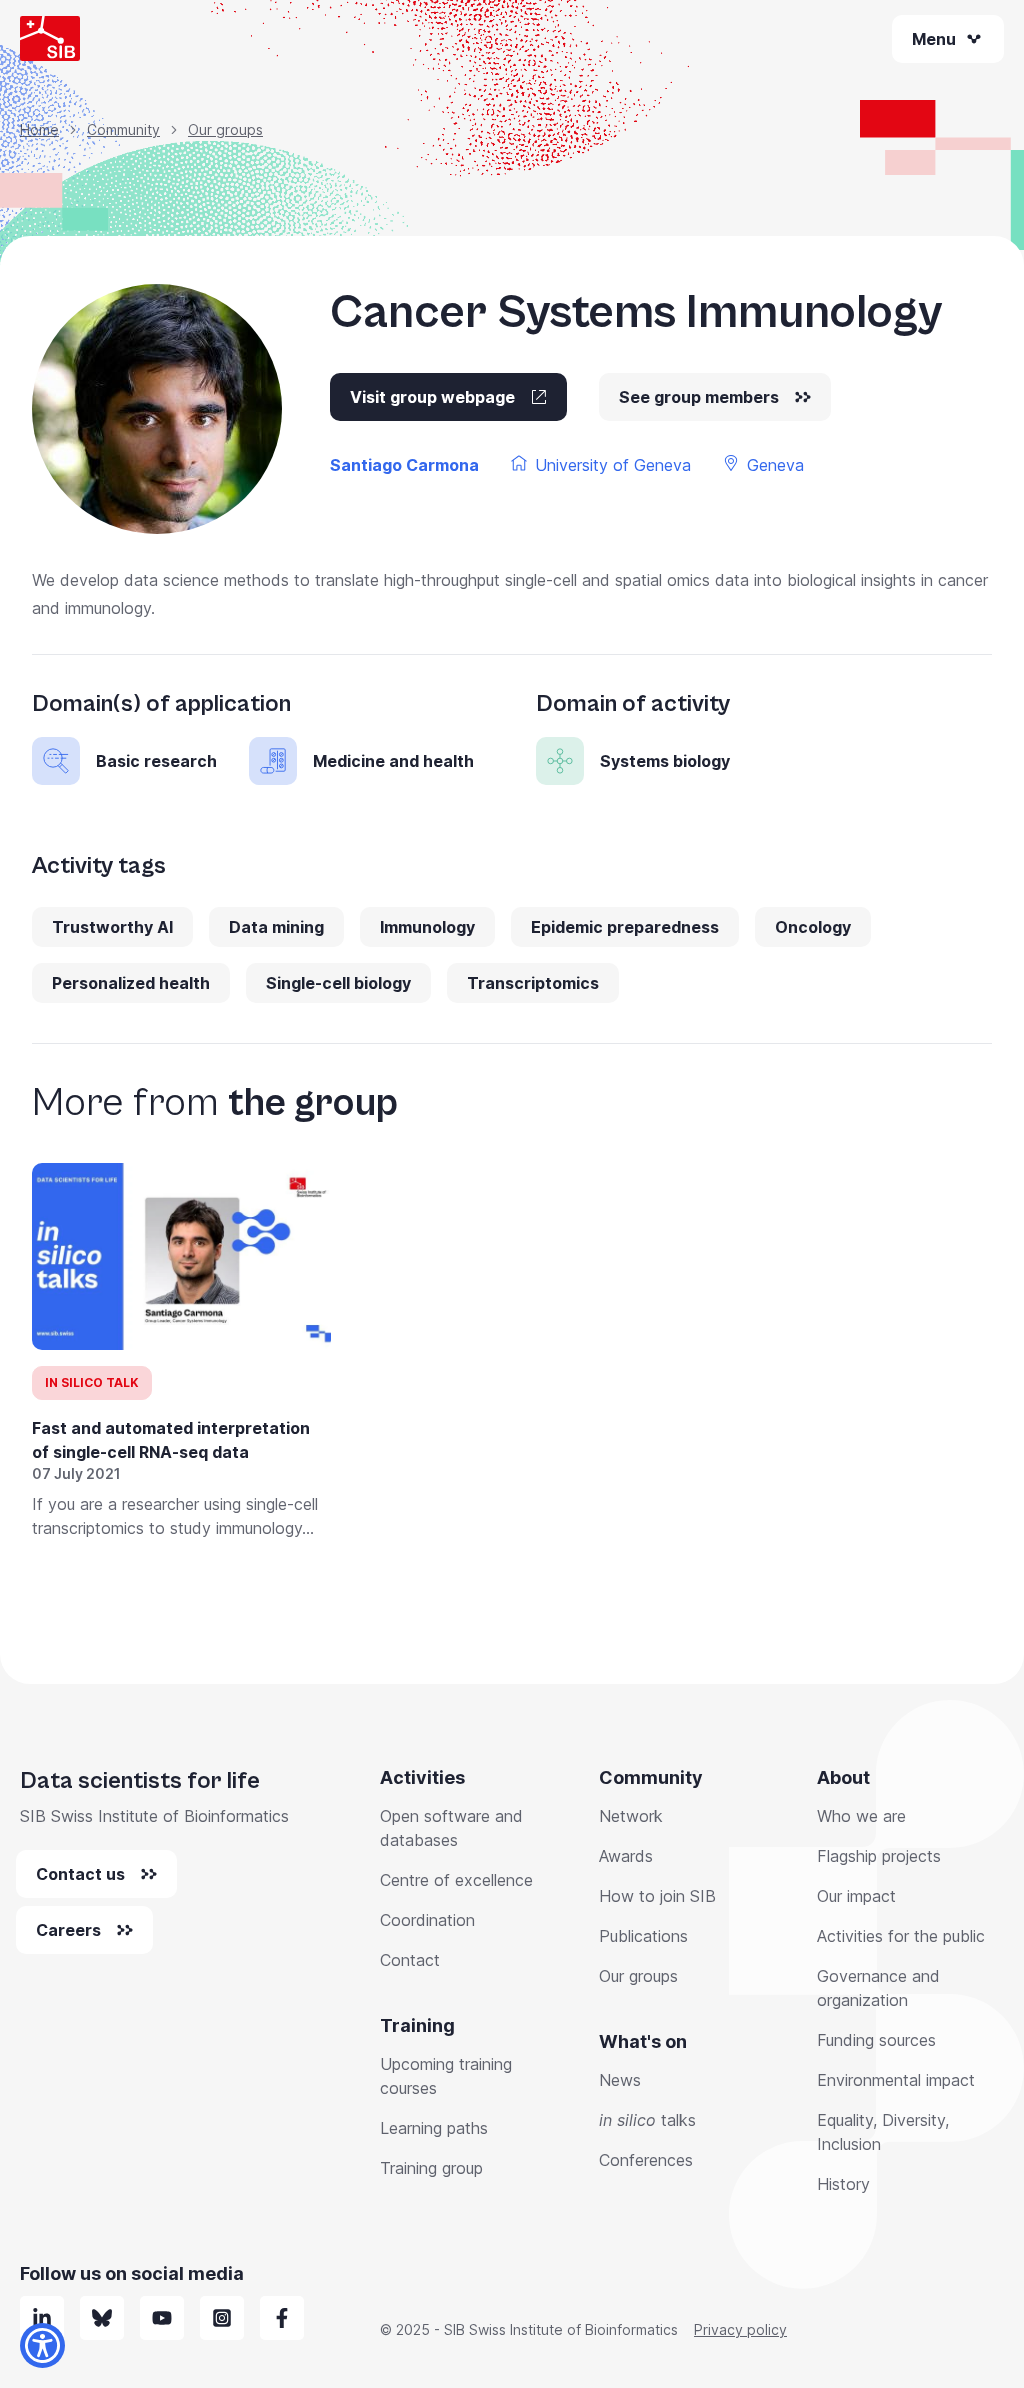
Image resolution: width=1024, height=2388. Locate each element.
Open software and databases (451, 1828)
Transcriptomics (533, 983)
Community (123, 129)
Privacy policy (740, 2329)
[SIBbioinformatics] (282, 2318)
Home (39, 129)
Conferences (646, 2160)
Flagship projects (879, 1856)
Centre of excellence (456, 1880)
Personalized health (131, 983)
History (843, 2184)
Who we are (861, 1816)
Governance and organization (878, 1988)
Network (631, 1816)
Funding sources (876, 2040)
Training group (431, 2168)
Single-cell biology (338, 983)
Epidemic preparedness (625, 927)
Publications (643, 1936)
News (620, 2080)
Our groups (225, 129)
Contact (410, 1960)
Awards (626, 1856)
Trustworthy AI (112, 927)
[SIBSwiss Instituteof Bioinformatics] (162, 2318)
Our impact (856, 1896)
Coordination (427, 1920)
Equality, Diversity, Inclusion (883, 2132)
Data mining (276, 927)
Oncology (813, 927)
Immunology (427, 927)
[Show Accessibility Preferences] (42, 2345)
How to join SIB (657, 1896)
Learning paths (434, 2128)
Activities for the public (901, 1936)
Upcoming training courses (446, 2076)
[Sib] (102, 2318)
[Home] (50, 38)
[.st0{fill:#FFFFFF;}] (222, 2318)
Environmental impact (896, 2080)
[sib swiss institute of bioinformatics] (42, 2318)
